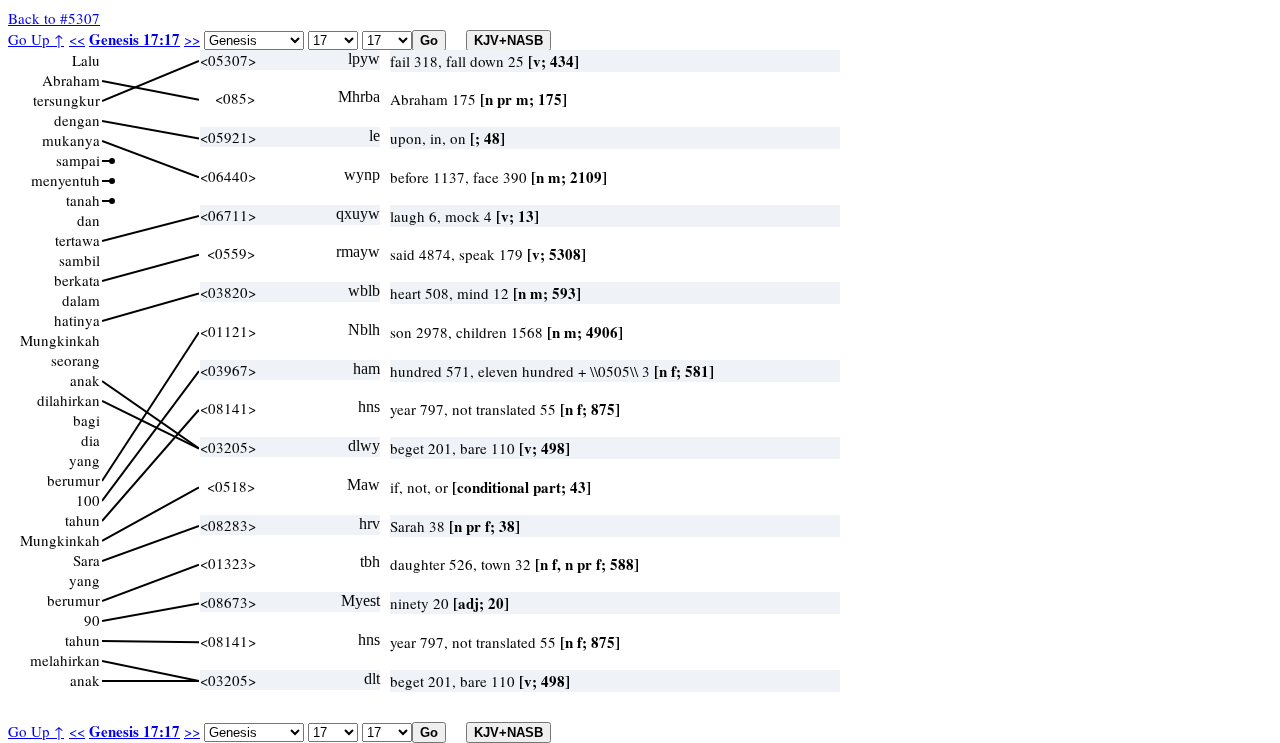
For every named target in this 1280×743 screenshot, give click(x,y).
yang (84, 460)
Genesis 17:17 (134, 39)
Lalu (86, 60)
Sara (86, 560)
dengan (77, 120)
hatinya (77, 320)
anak (85, 380)
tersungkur (66, 100)
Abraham (71, 80)
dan (88, 220)
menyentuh (65, 180)
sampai (78, 160)
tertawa (77, 240)
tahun (82, 520)
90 (92, 620)
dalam (81, 300)
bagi (86, 420)
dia (90, 440)
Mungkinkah (60, 340)
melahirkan (65, 660)
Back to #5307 (54, 18)
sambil (79, 260)
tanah (83, 200)
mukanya (71, 140)
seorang (75, 360)
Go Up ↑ (36, 39)
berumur (73, 480)
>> (192, 39)
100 (88, 500)
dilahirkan (68, 400)
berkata (77, 280)
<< (77, 39)
